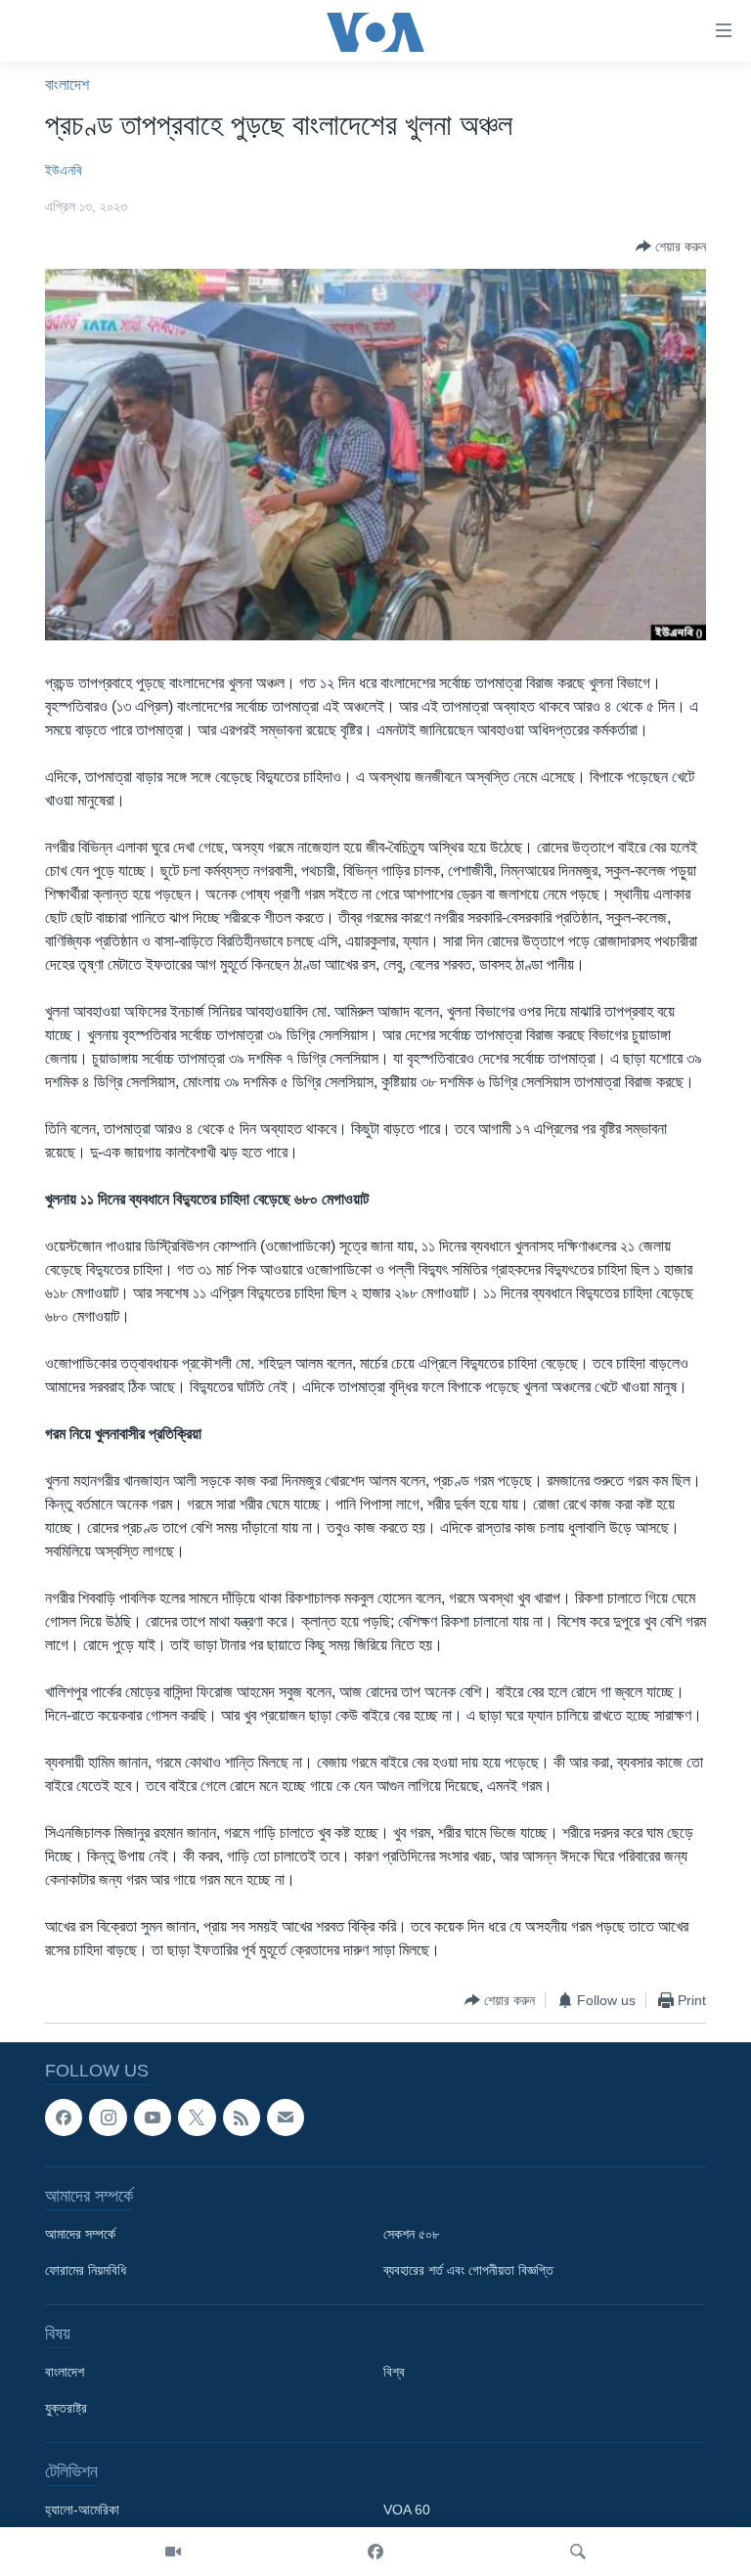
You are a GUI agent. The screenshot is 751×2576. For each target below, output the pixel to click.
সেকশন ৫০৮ (411, 2235)
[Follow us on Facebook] (64, 2118)
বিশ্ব (394, 2373)
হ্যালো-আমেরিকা (82, 2511)
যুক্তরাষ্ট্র (66, 2409)
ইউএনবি (64, 170)
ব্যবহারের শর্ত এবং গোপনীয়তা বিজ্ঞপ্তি (468, 2271)
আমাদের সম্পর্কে (80, 2235)
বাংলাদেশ (67, 85)
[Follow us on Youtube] (153, 2118)
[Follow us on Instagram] (108, 2118)
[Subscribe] (286, 2118)
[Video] (173, 2552)
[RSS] (242, 2118)
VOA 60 (407, 2511)
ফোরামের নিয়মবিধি (86, 2271)
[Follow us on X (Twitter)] (197, 2118)
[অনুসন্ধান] (578, 2552)
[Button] (671, 246)
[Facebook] (375, 2552)
